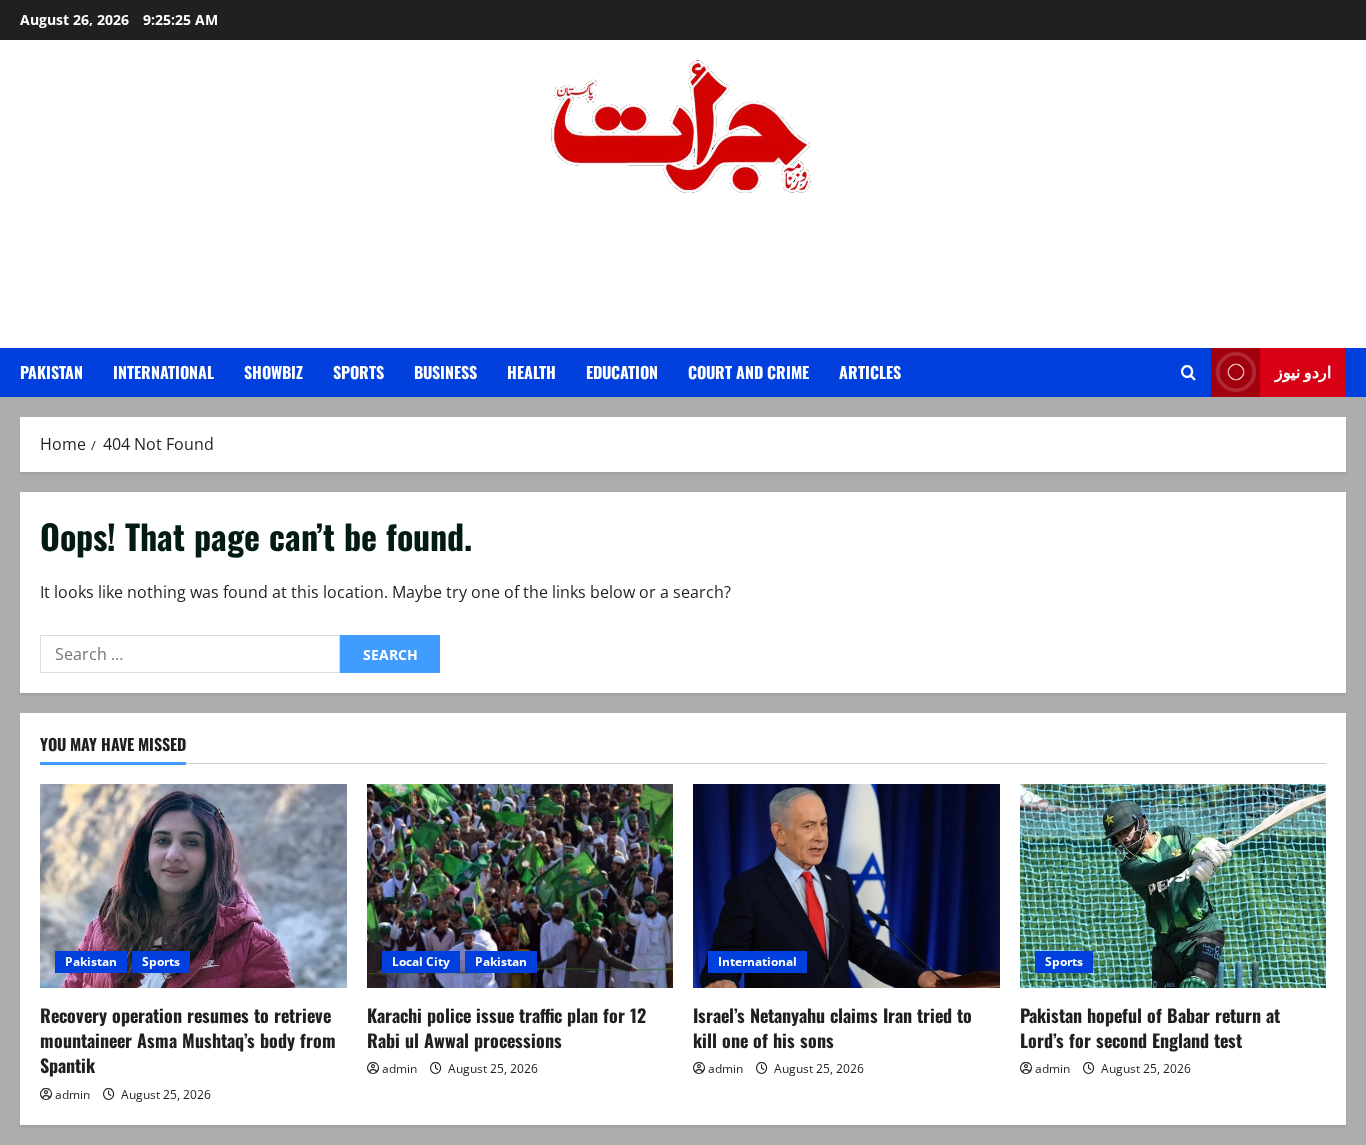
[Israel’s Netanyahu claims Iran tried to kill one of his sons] (846, 886)
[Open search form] (1188, 372)
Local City (421, 961)
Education (622, 372)
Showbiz (273, 372)
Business (445, 372)
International (163, 372)
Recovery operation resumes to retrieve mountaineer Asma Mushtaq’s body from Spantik (188, 1040)
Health (531, 372)
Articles (870, 372)
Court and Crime (748, 372)
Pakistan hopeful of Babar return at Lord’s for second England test (1150, 1027)
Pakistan (51, 372)
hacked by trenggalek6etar (683, 247)
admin (72, 1094)
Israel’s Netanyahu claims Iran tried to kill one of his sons (832, 1027)
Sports (358, 372)
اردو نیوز (1303, 371)
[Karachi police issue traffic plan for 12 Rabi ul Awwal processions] (520, 886)
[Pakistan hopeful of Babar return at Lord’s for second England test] (1173, 886)
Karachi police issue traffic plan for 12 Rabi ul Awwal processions (506, 1027)
